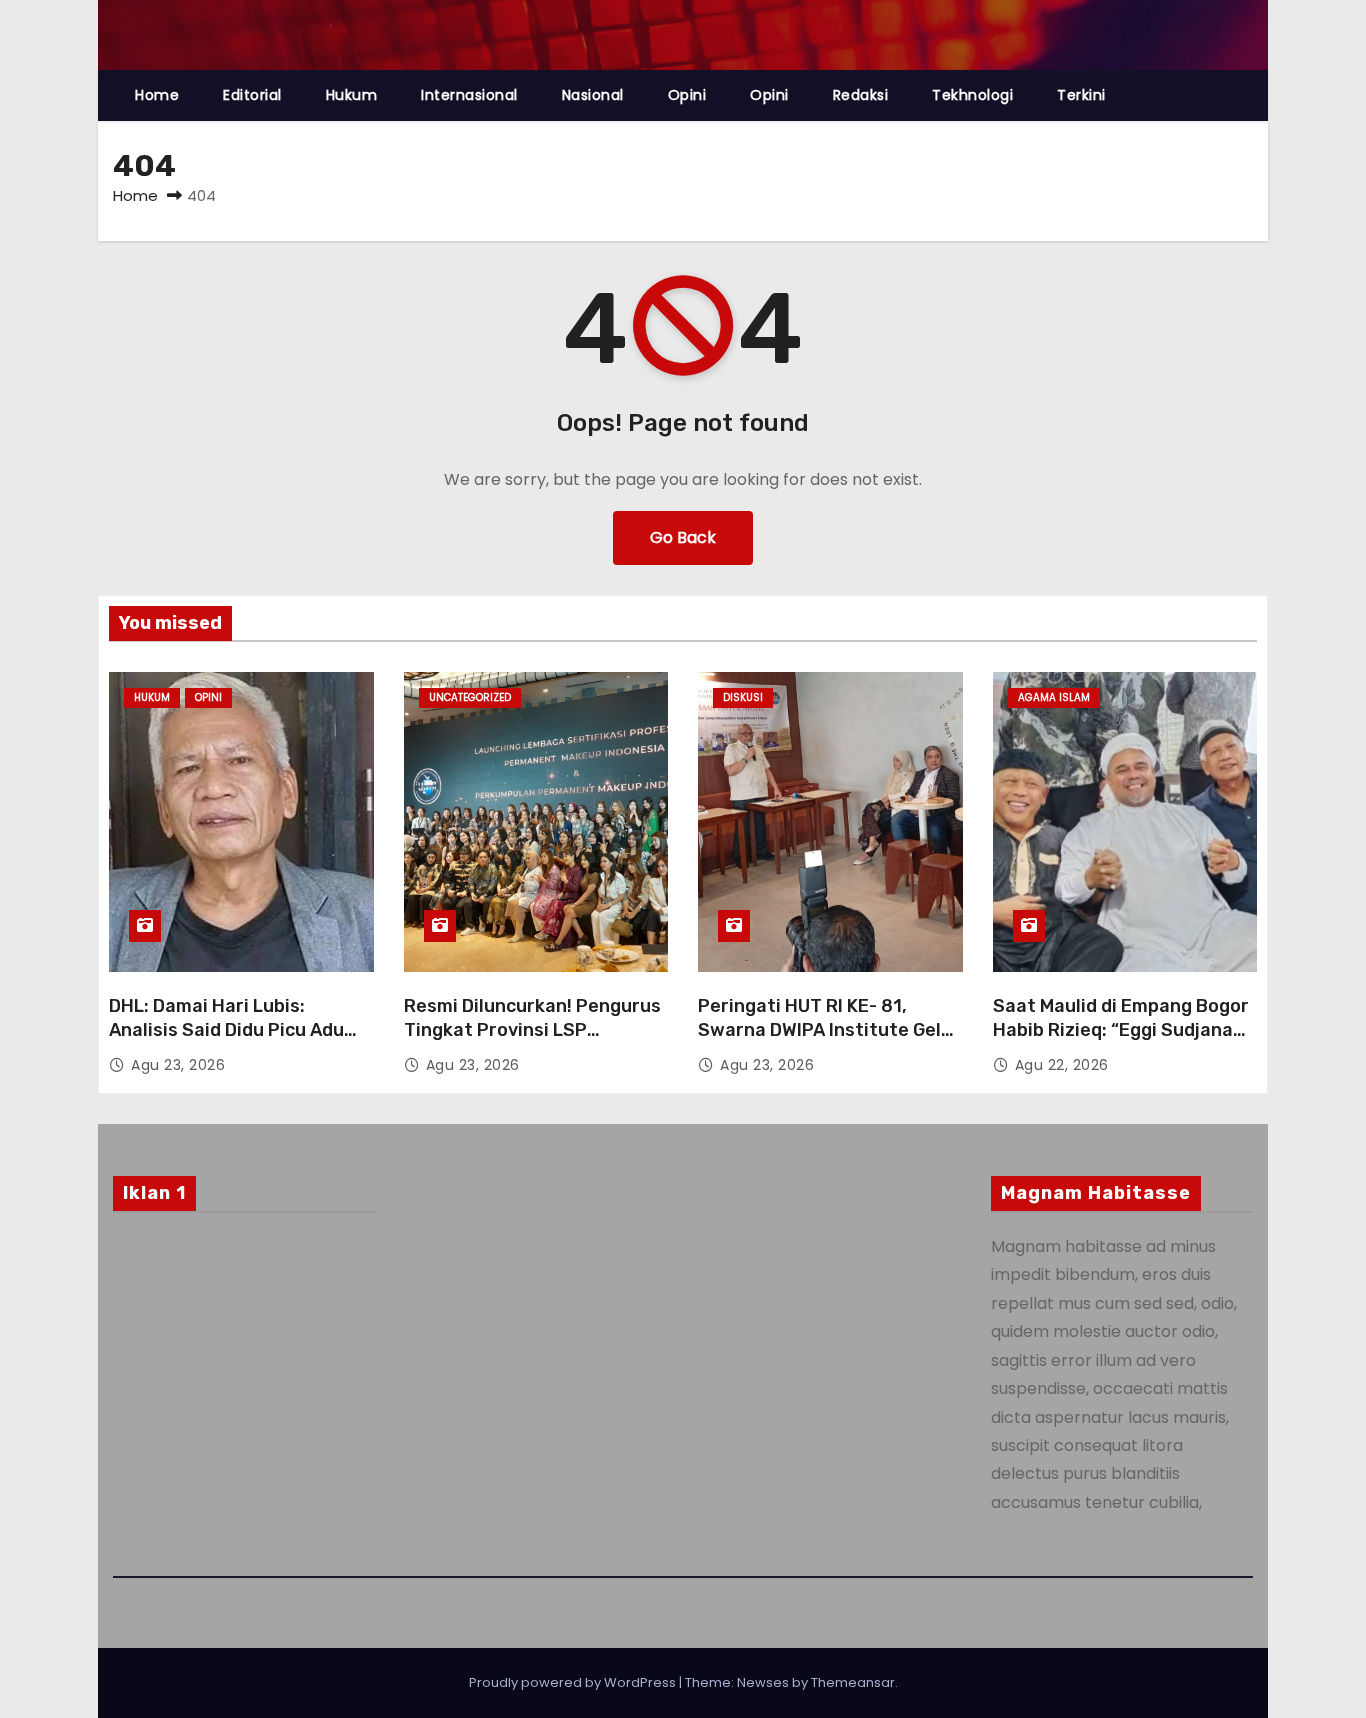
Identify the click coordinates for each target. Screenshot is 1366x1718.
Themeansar (853, 1682)
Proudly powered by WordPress (574, 1682)
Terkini (1081, 95)
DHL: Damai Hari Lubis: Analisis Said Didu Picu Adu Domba (226, 1030)
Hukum (352, 95)
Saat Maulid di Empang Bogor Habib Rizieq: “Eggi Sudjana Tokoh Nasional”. (1121, 1030)
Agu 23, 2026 (178, 1065)
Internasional (469, 95)
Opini (687, 95)
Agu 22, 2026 (1062, 1065)
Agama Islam (1054, 697)
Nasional (593, 95)
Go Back (683, 537)
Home (157, 95)
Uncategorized (470, 697)
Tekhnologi (972, 95)
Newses (763, 1682)
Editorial (252, 95)
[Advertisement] (244, 1389)
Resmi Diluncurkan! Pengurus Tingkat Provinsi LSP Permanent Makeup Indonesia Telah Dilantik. (535, 1042)
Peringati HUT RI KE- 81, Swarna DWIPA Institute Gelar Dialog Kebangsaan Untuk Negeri (829, 1042)
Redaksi (861, 95)
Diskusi (743, 697)
